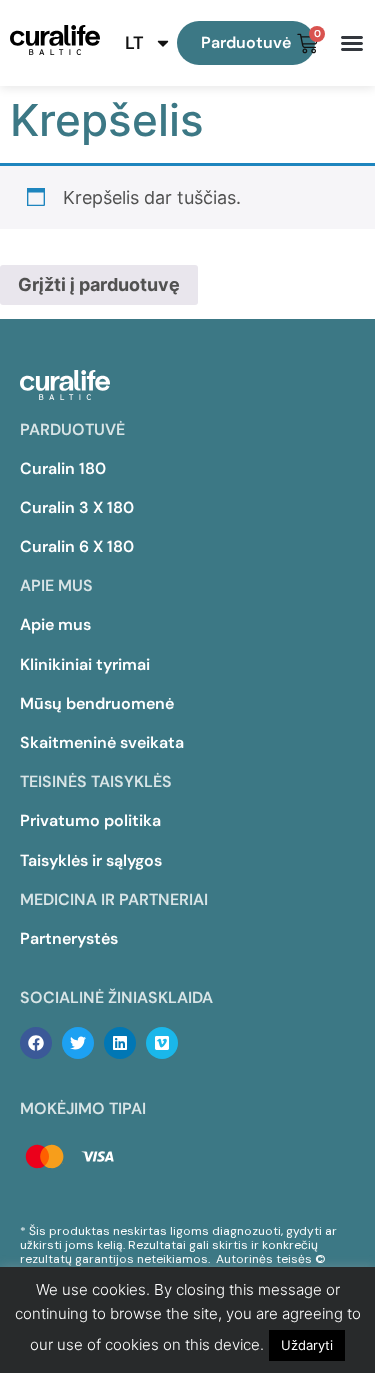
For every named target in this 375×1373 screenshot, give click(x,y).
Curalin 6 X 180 (77, 546)
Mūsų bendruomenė (97, 703)
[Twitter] (78, 1043)
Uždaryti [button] (307, 1345)
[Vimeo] (162, 1043)
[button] (352, 43)
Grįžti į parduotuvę (99, 284)
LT (134, 43)
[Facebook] (36, 1043)
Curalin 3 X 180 (77, 507)
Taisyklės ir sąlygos (91, 860)
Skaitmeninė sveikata (102, 742)
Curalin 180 (63, 468)
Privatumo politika (90, 820)
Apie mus (55, 624)
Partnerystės (69, 938)
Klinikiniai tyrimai (85, 664)
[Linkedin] (120, 1043)
